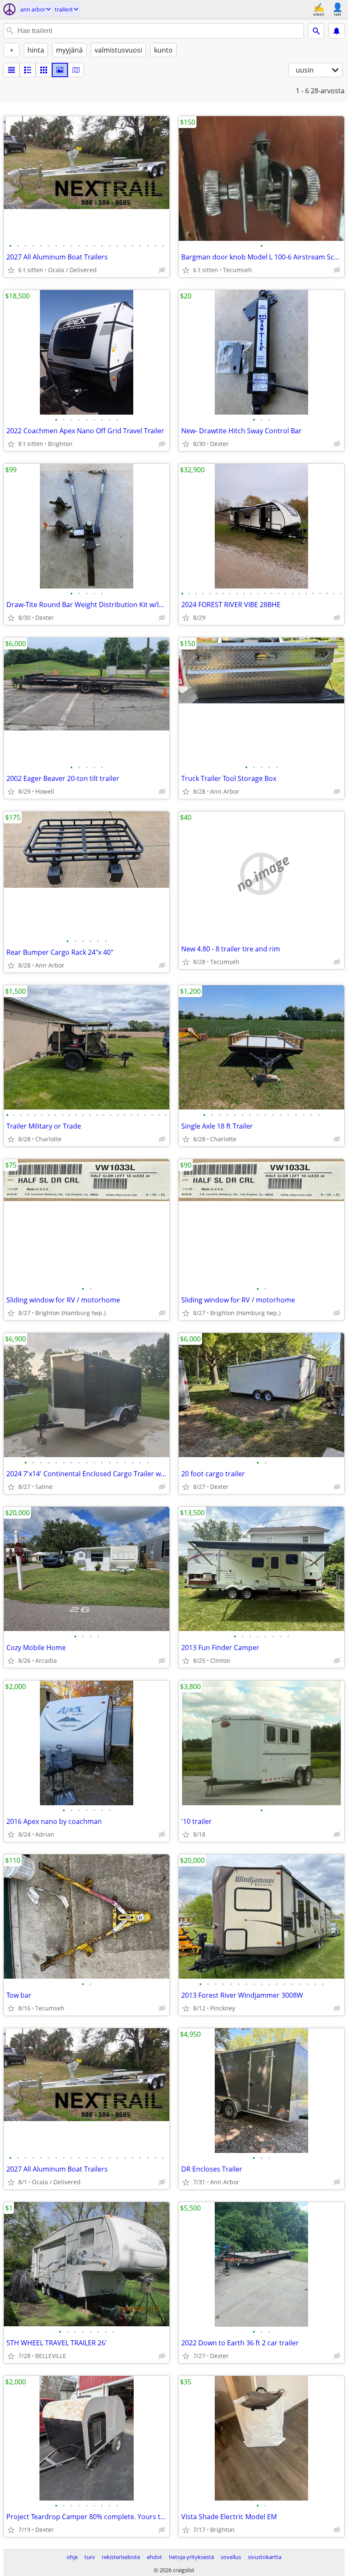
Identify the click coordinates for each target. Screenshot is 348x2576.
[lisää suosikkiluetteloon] (11, 270)
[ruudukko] (44, 70)
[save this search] (337, 31)
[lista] (11, 70)
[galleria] (60, 70)
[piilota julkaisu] (162, 270)
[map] (76, 70)
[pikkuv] (28, 70)
